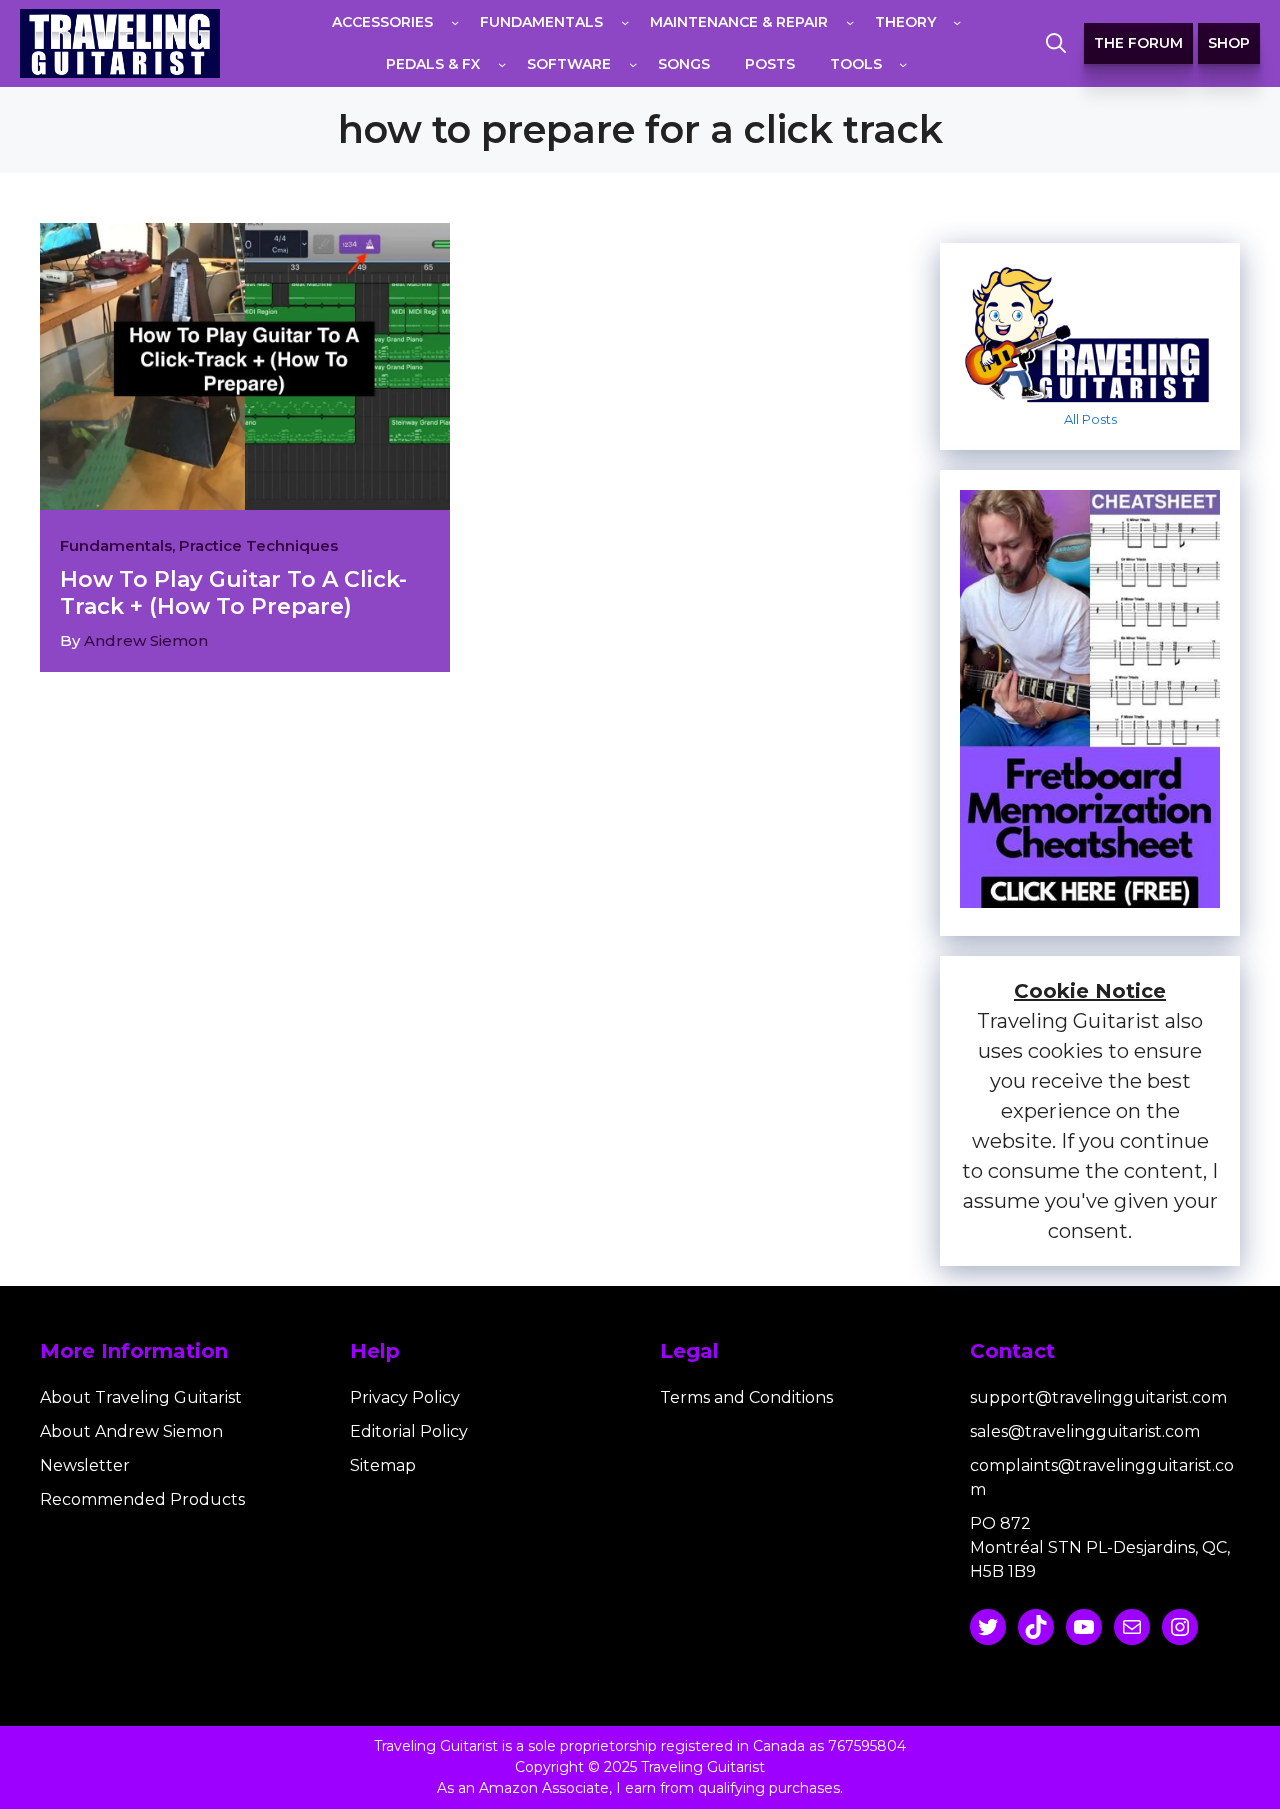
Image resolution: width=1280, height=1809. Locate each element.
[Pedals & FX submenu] (502, 64)
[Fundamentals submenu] (625, 22)
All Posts (1090, 419)
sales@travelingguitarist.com (1085, 1431)
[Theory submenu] (957, 22)
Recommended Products (142, 1499)
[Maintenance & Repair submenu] (850, 22)
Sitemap (383, 1465)
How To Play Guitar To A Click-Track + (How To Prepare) (233, 592)
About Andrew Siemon (131, 1431)
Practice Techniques (258, 545)
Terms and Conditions (746, 1397)
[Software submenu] (633, 64)
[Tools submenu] (903, 64)
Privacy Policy (405, 1397)
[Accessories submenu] (455, 22)
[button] (1056, 44)
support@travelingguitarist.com (1098, 1397)
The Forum (1138, 43)
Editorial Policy (409, 1431)
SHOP (1229, 43)
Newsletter (85, 1465)
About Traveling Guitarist (141, 1397)
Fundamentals (116, 545)
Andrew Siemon (146, 640)
